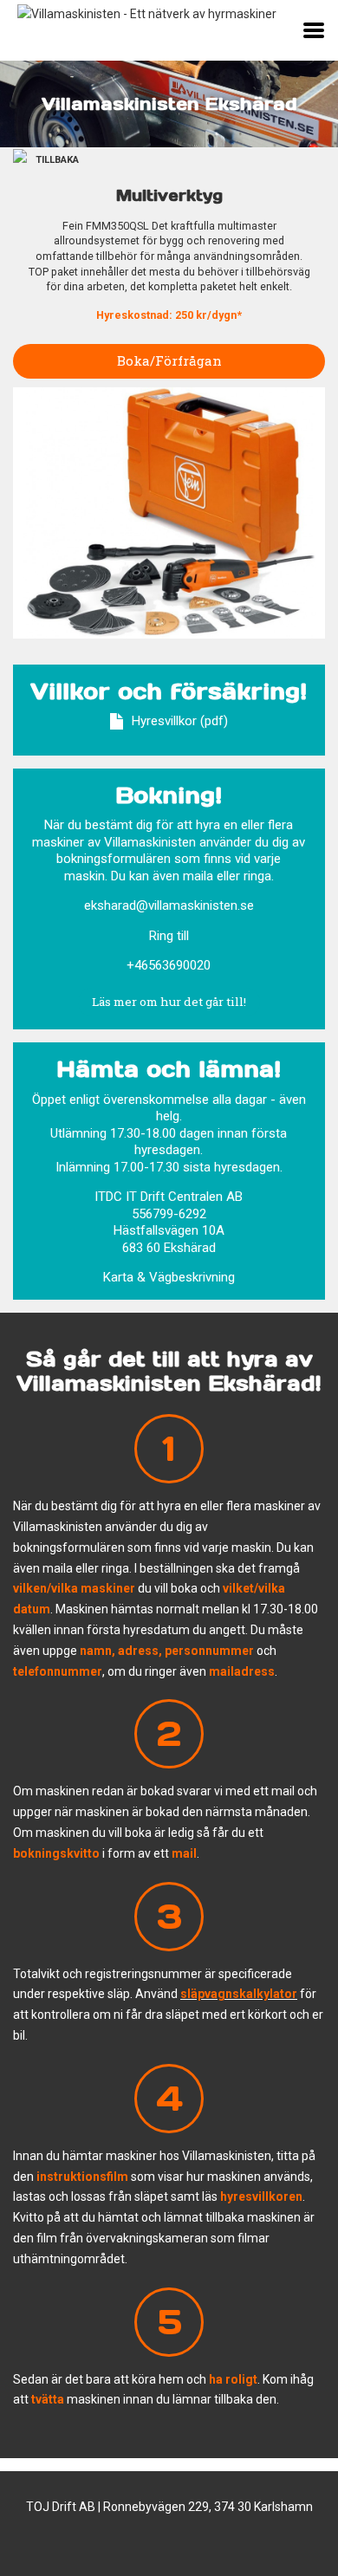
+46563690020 (169, 965)
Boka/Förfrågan (169, 360)
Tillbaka (57, 160)
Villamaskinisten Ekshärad (169, 104)
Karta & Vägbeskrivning (169, 1277)
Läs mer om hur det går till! (169, 1002)
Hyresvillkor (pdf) (180, 721)
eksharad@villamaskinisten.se (169, 905)
